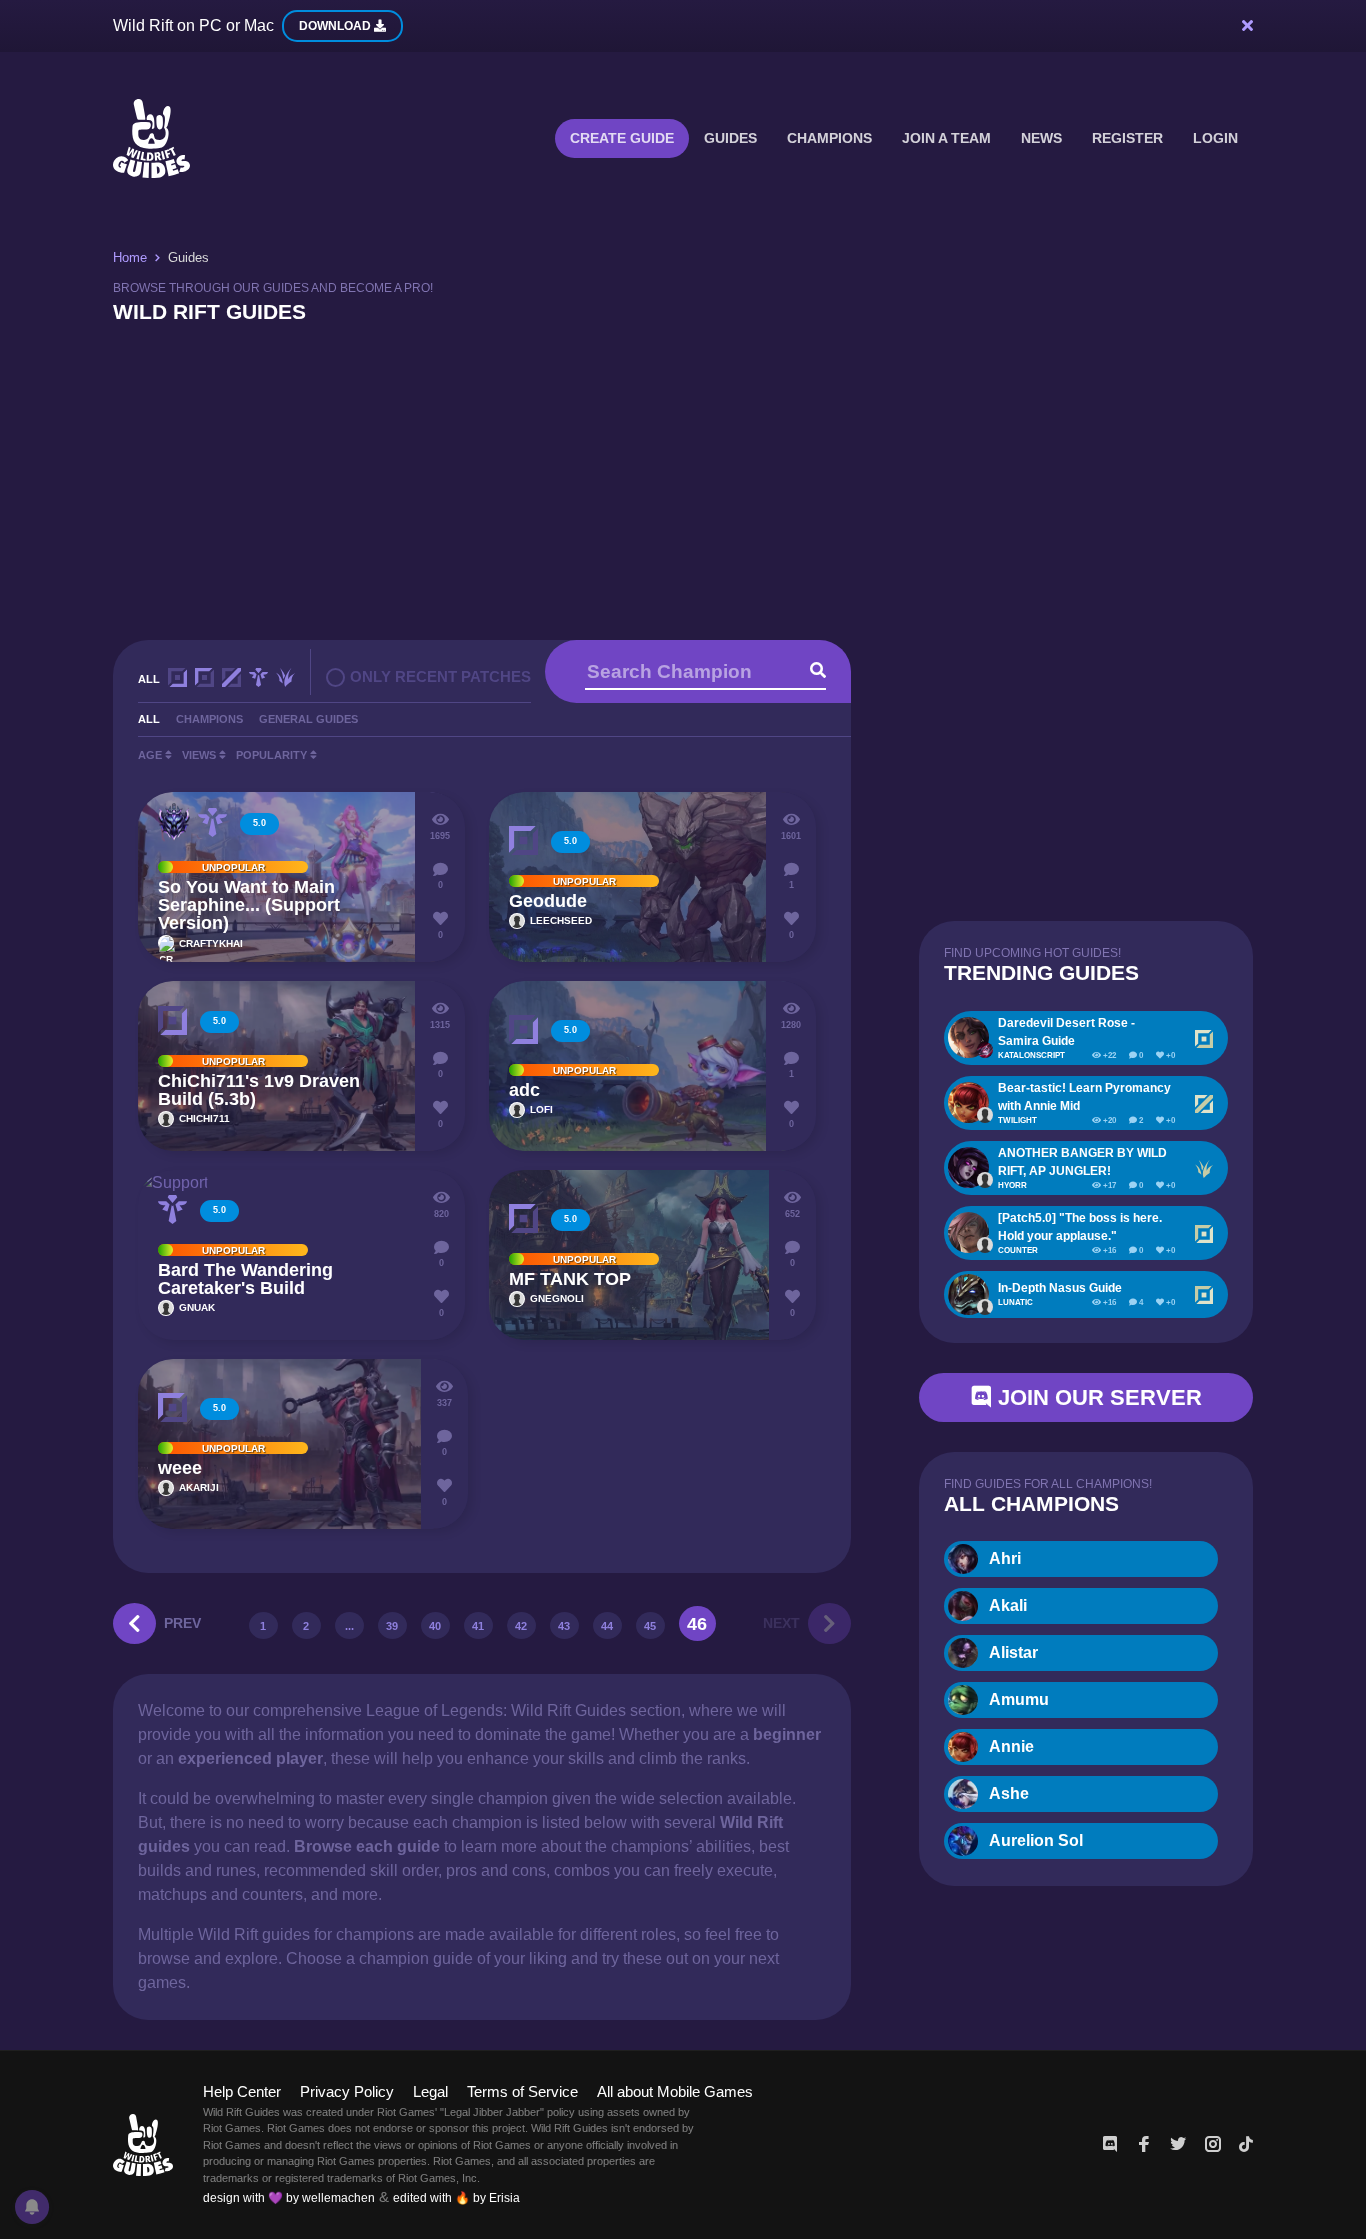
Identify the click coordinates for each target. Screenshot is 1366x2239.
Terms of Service (522, 2091)
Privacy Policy (347, 2091)
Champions (829, 138)
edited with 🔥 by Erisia (456, 2198)
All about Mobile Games (675, 2091)
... (349, 1626)
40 (435, 1626)
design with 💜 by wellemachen (289, 2198)
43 (564, 1626)
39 (392, 1626)
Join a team (946, 138)
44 (607, 1626)
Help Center (242, 2091)
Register (1127, 138)
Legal (430, 2091)
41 (478, 1626)
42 (521, 1626)
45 (650, 1626)
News (1041, 138)
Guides (730, 138)
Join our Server (1097, 1397)
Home (130, 257)
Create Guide (622, 138)
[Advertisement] (683, 480)
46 (697, 1624)
